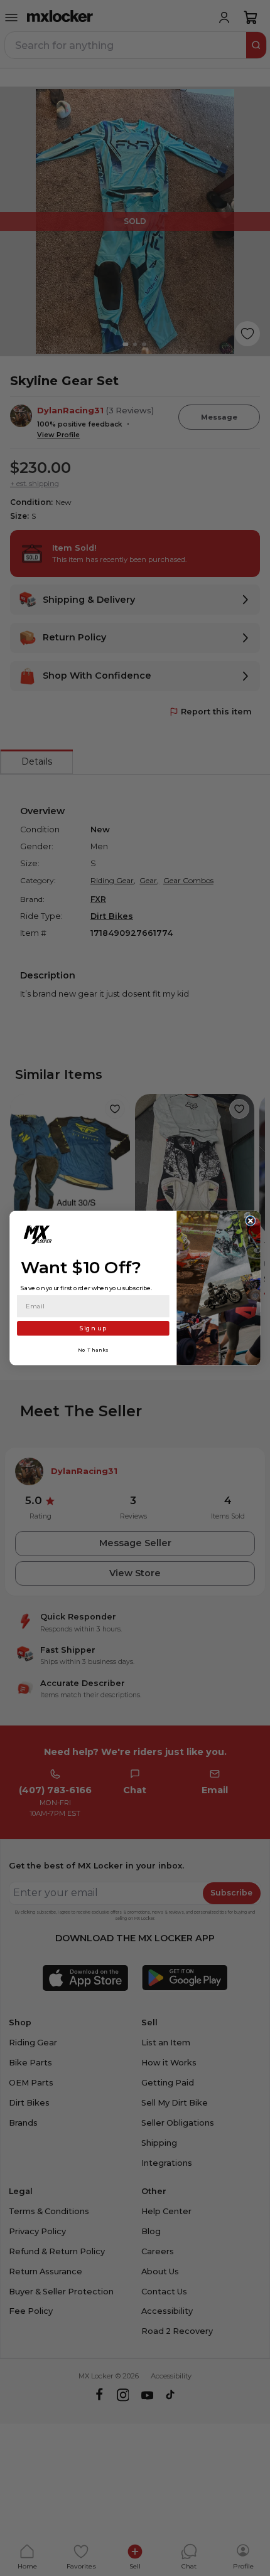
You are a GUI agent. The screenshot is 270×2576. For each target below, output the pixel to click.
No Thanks (93, 1350)
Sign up (93, 1328)
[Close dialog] (251, 1221)
